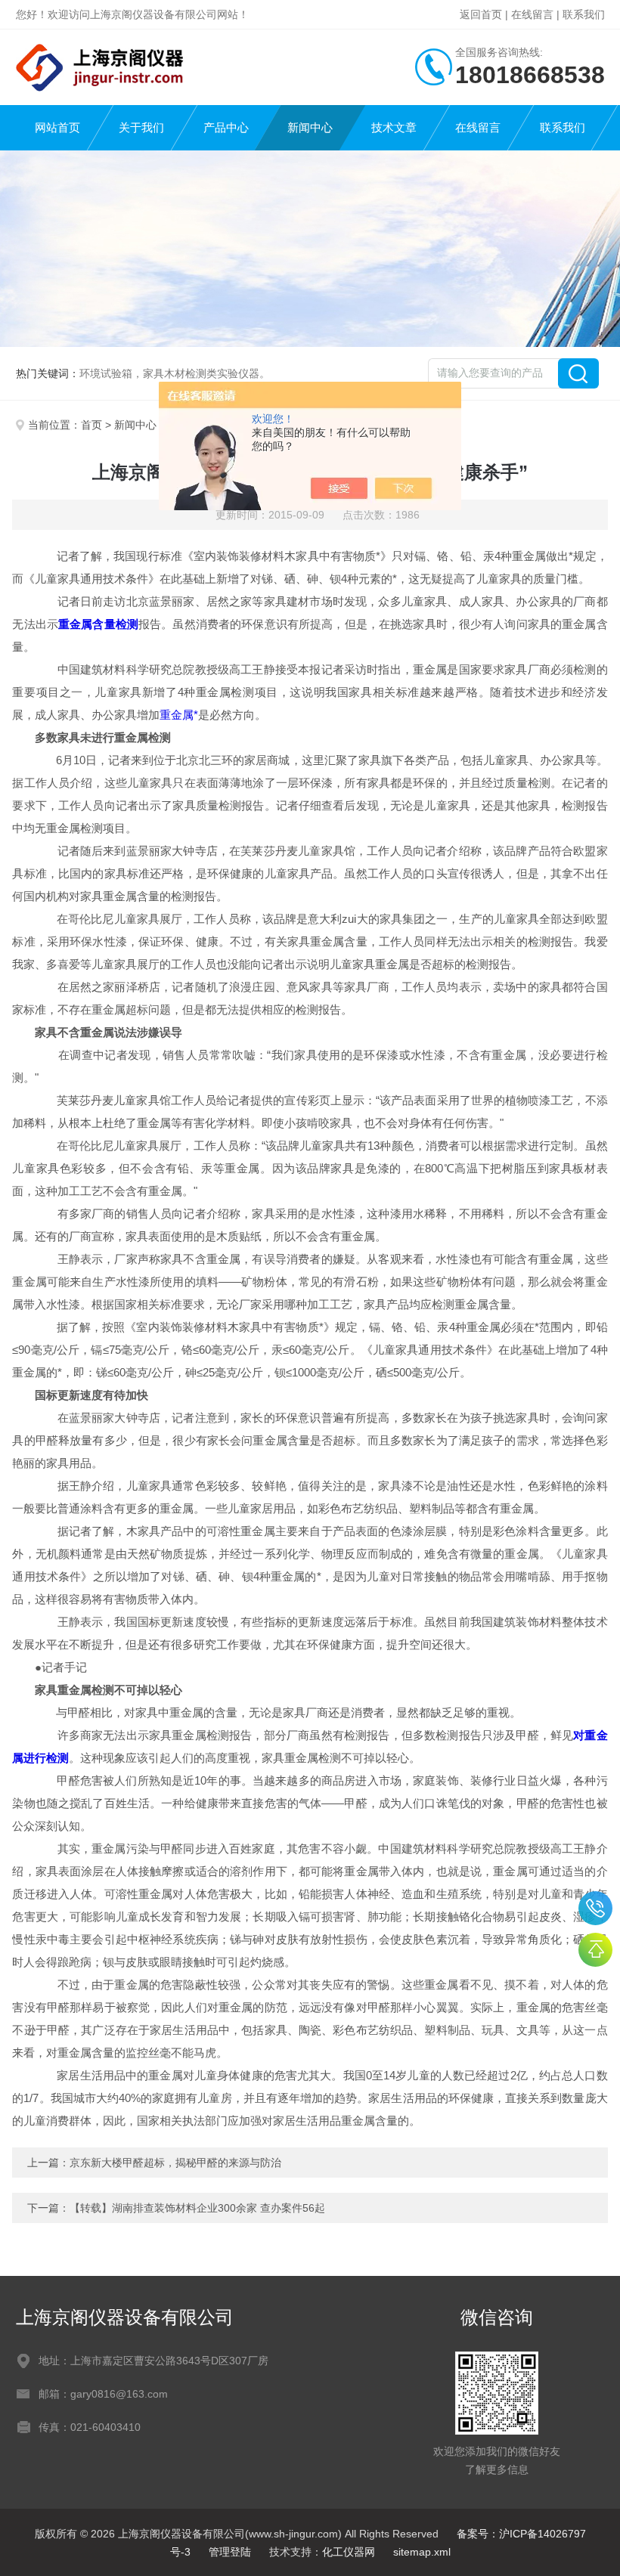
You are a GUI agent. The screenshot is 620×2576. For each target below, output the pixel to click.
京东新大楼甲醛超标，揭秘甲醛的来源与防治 (175, 2163)
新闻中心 (310, 127)
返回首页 (481, 14)
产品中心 (226, 127)
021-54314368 (595, 1908)
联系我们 (584, 14)
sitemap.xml (422, 2552)
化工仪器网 (349, 2552)
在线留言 (532, 14)
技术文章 (394, 127)
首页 (91, 425)
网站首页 (57, 127)
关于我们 (141, 127)
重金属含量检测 (98, 624)
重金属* (179, 715)
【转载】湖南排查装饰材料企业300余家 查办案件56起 (197, 2208)
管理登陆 (230, 2552)
